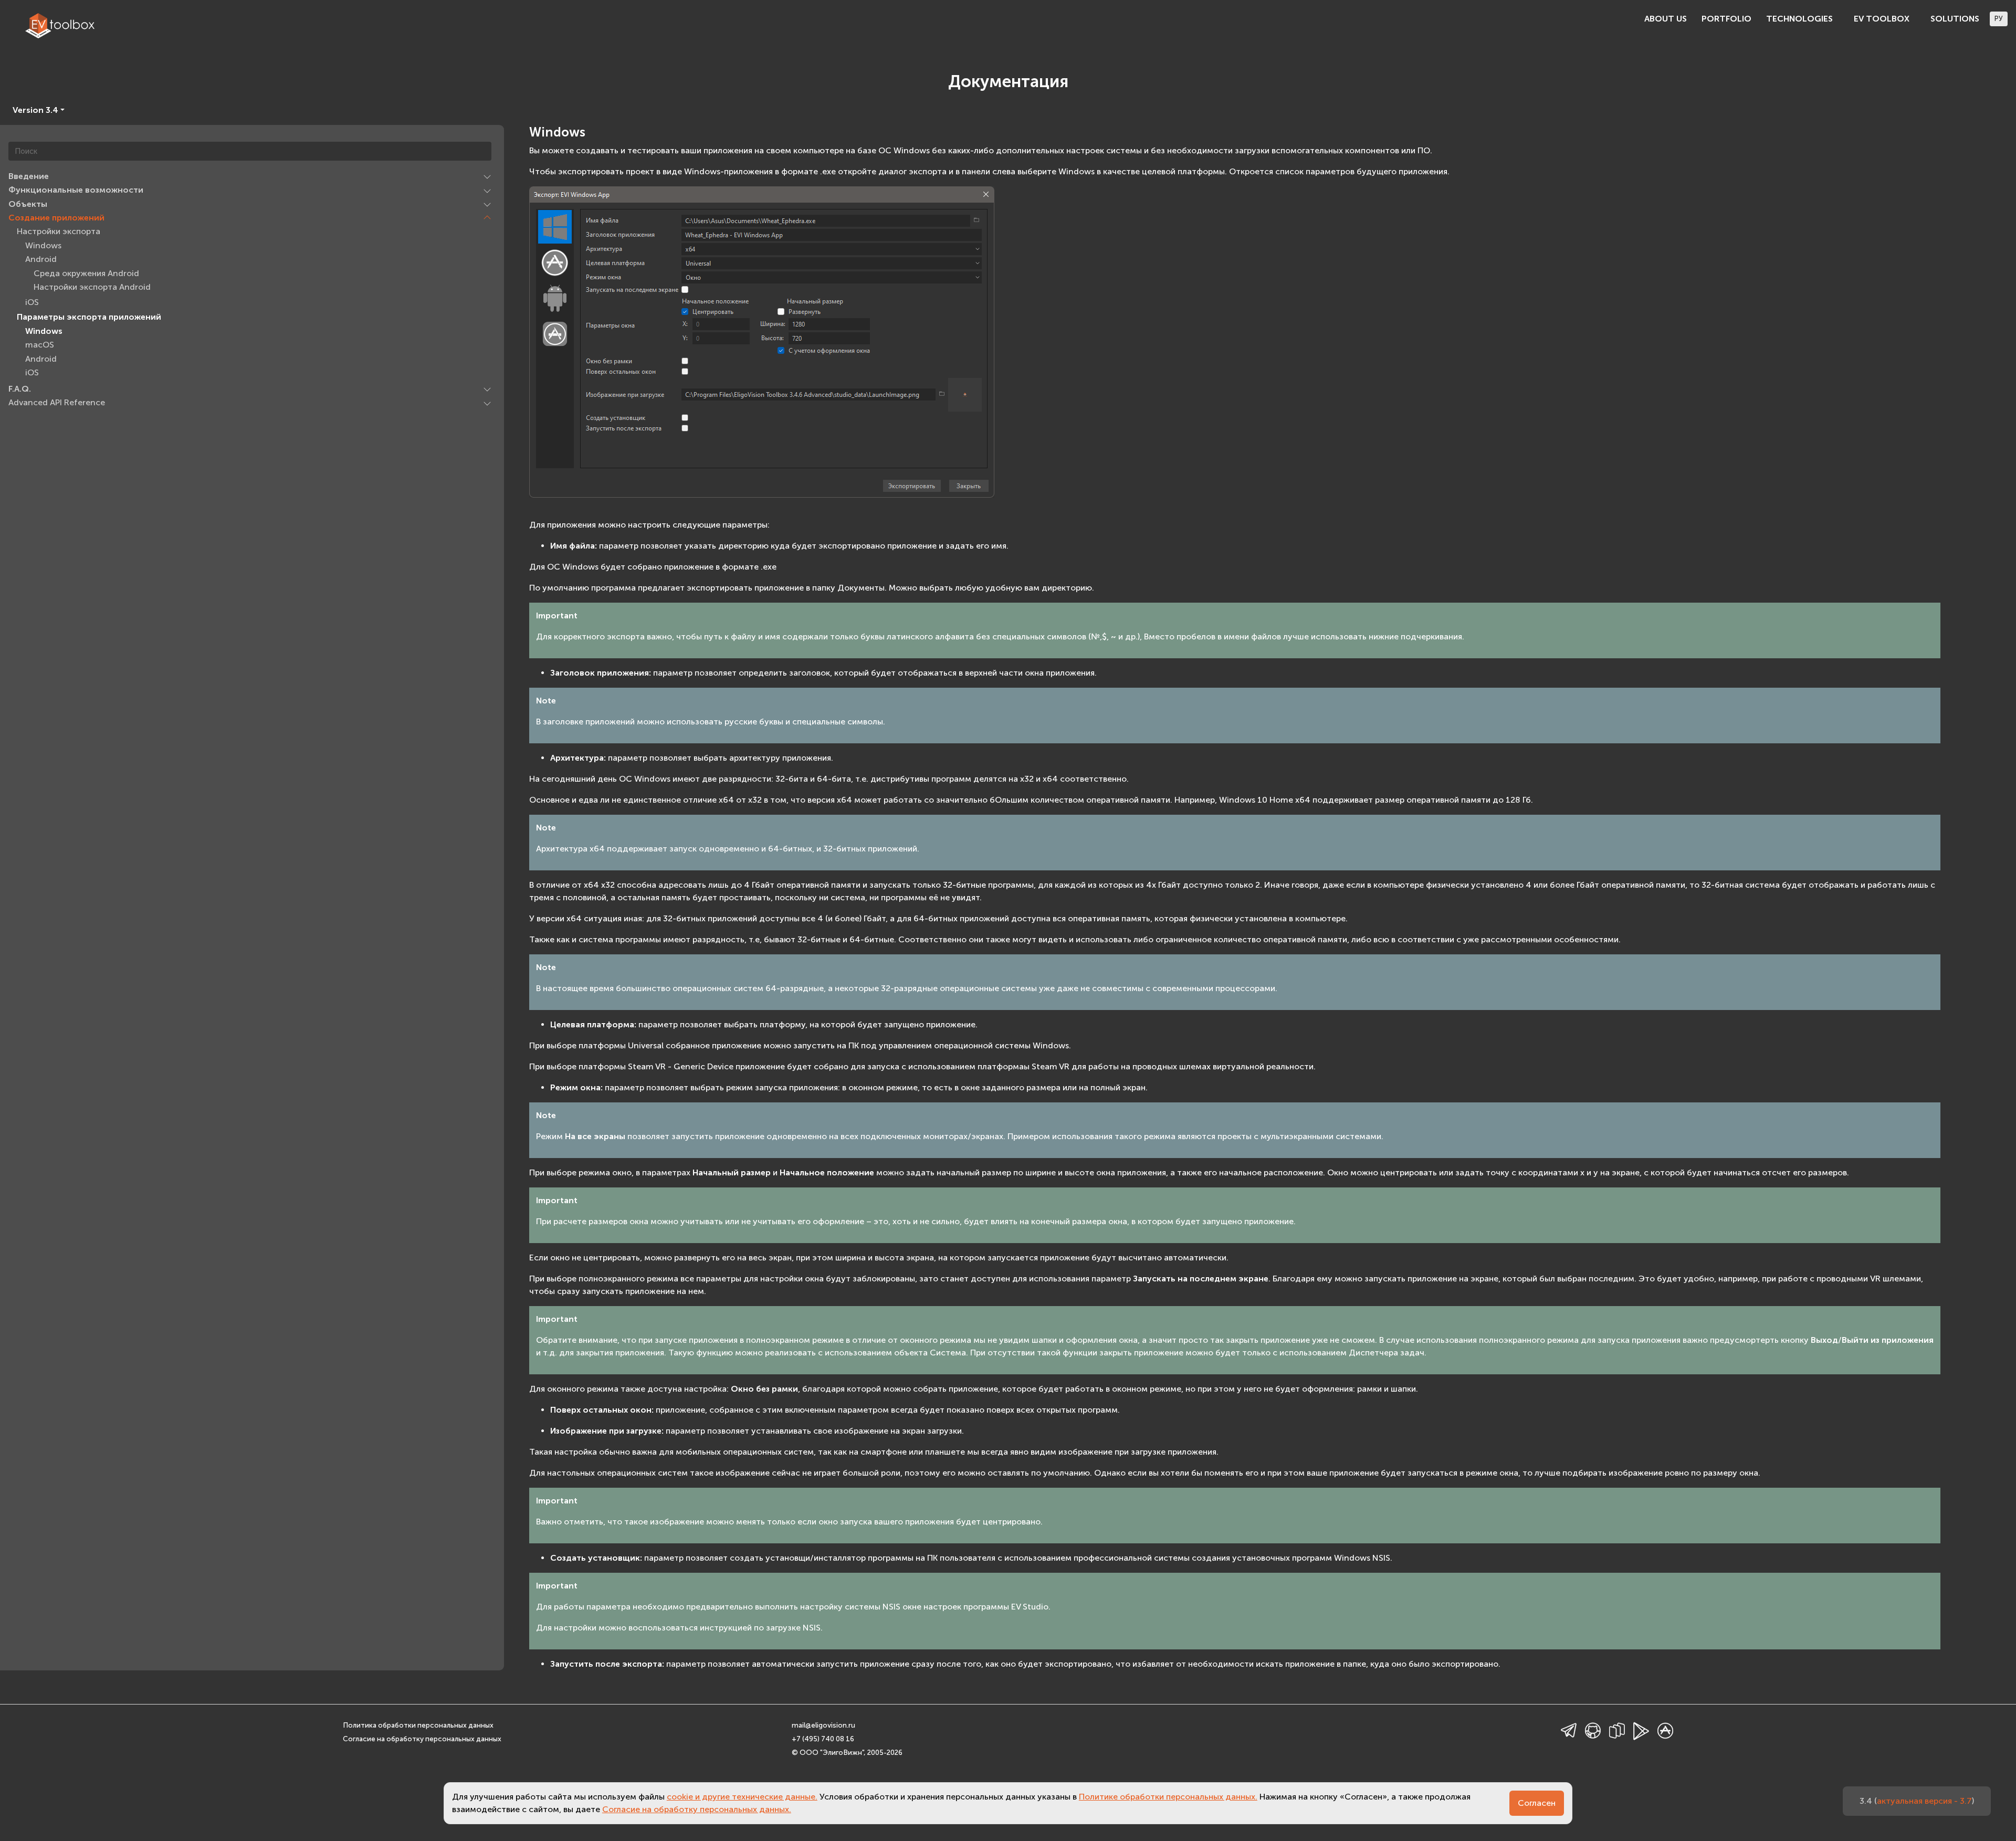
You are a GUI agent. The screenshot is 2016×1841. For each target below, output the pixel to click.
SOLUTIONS (1955, 19)
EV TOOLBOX (1882, 19)
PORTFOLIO (1726, 19)
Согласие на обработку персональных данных (422, 1739)
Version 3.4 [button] (35, 110)
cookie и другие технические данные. (742, 1797)
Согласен (1537, 1803)
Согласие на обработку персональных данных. (697, 1809)
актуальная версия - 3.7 (1924, 1801)
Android (41, 260)
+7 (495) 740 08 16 (823, 1739)
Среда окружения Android (86, 273)
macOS (40, 345)
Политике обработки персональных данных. (1168, 1797)
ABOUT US (1666, 19)
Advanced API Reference (57, 403)
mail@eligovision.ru (823, 1725)
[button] (487, 176)
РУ (1999, 19)
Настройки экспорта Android (92, 287)
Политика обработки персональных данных (418, 1725)
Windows (43, 245)
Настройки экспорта (59, 232)
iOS (32, 302)
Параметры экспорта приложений (89, 317)
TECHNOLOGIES (1799, 19)
